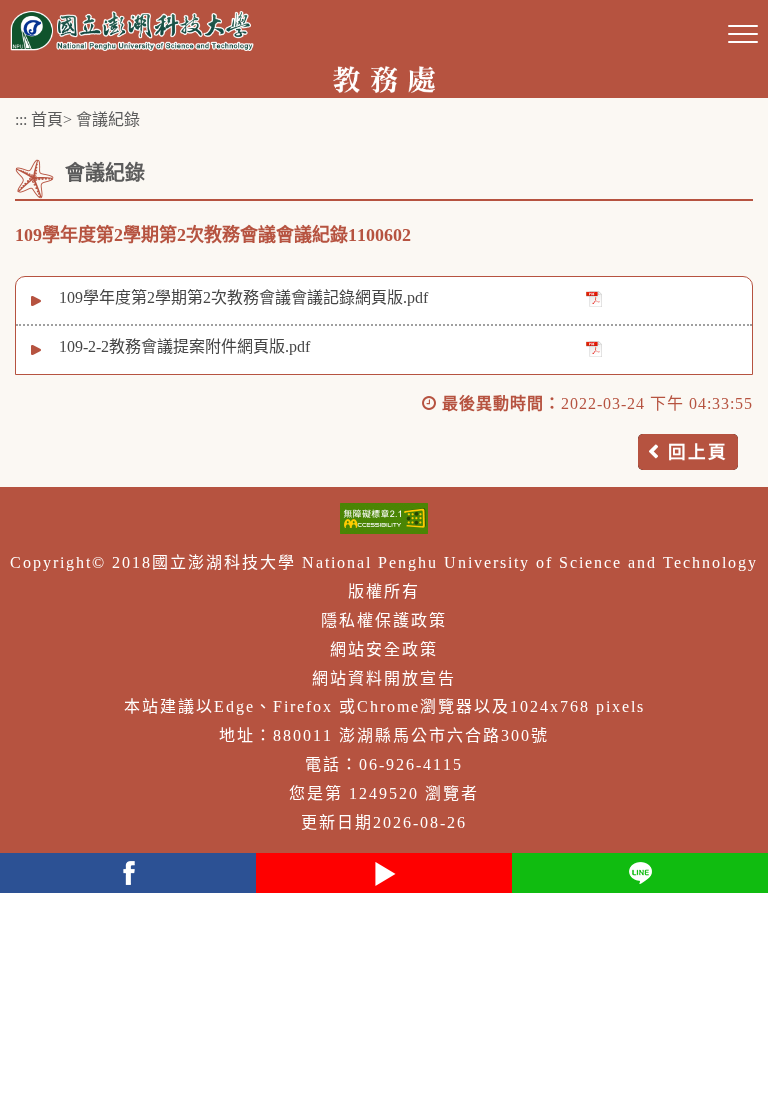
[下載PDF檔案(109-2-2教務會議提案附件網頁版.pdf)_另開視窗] (594, 347)
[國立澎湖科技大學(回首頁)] (132, 30)
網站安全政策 (384, 649)
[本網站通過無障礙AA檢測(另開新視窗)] (384, 518)
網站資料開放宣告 (384, 678)
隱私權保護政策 (384, 620)
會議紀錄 (108, 119)
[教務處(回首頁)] (384, 77)
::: (21, 119)
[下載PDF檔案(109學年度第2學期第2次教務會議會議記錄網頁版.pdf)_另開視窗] (594, 298)
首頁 (47, 119)
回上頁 (698, 452)
